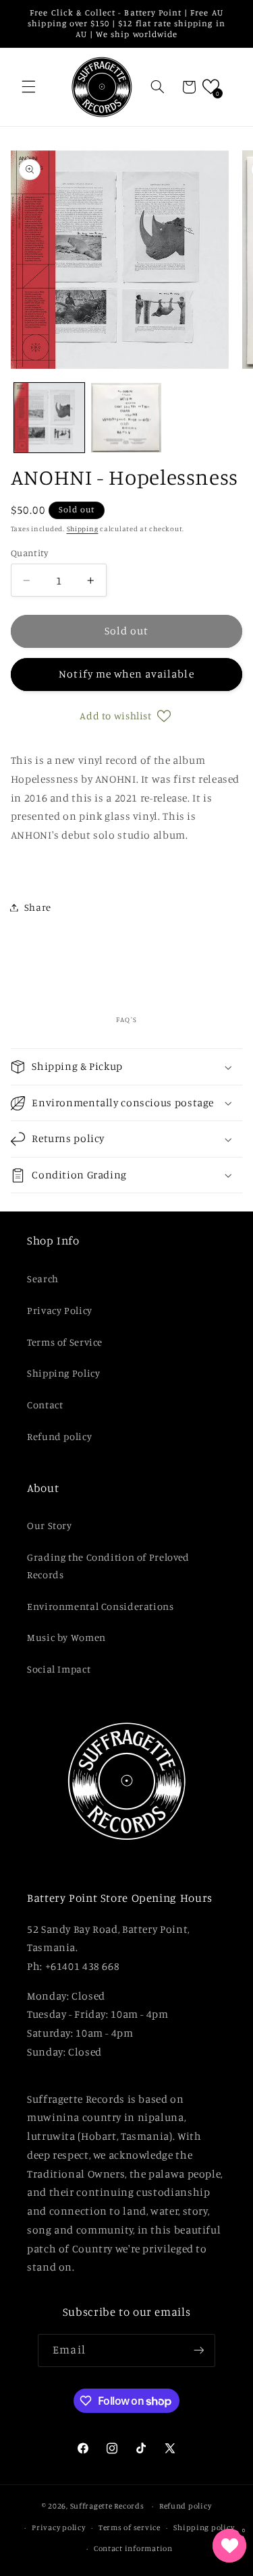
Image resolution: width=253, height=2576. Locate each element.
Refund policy (59, 1436)
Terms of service (130, 2527)
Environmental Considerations (101, 1606)
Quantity (29, 553)
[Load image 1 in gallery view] (49, 418)
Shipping (83, 529)
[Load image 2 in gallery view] (126, 418)
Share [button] (38, 907)
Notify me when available (126, 674)
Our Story (50, 1525)
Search (43, 1279)
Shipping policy (204, 2527)
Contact (45, 1405)
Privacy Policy (60, 1310)
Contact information (133, 2548)
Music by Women (66, 1637)
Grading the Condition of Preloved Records (108, 1566)
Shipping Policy (63, 1373)
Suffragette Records (107, 2506)
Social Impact (59, 1669)
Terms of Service (65, 1342)
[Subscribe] (198, 2350)
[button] (28, 87)
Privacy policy (58, 2527)
